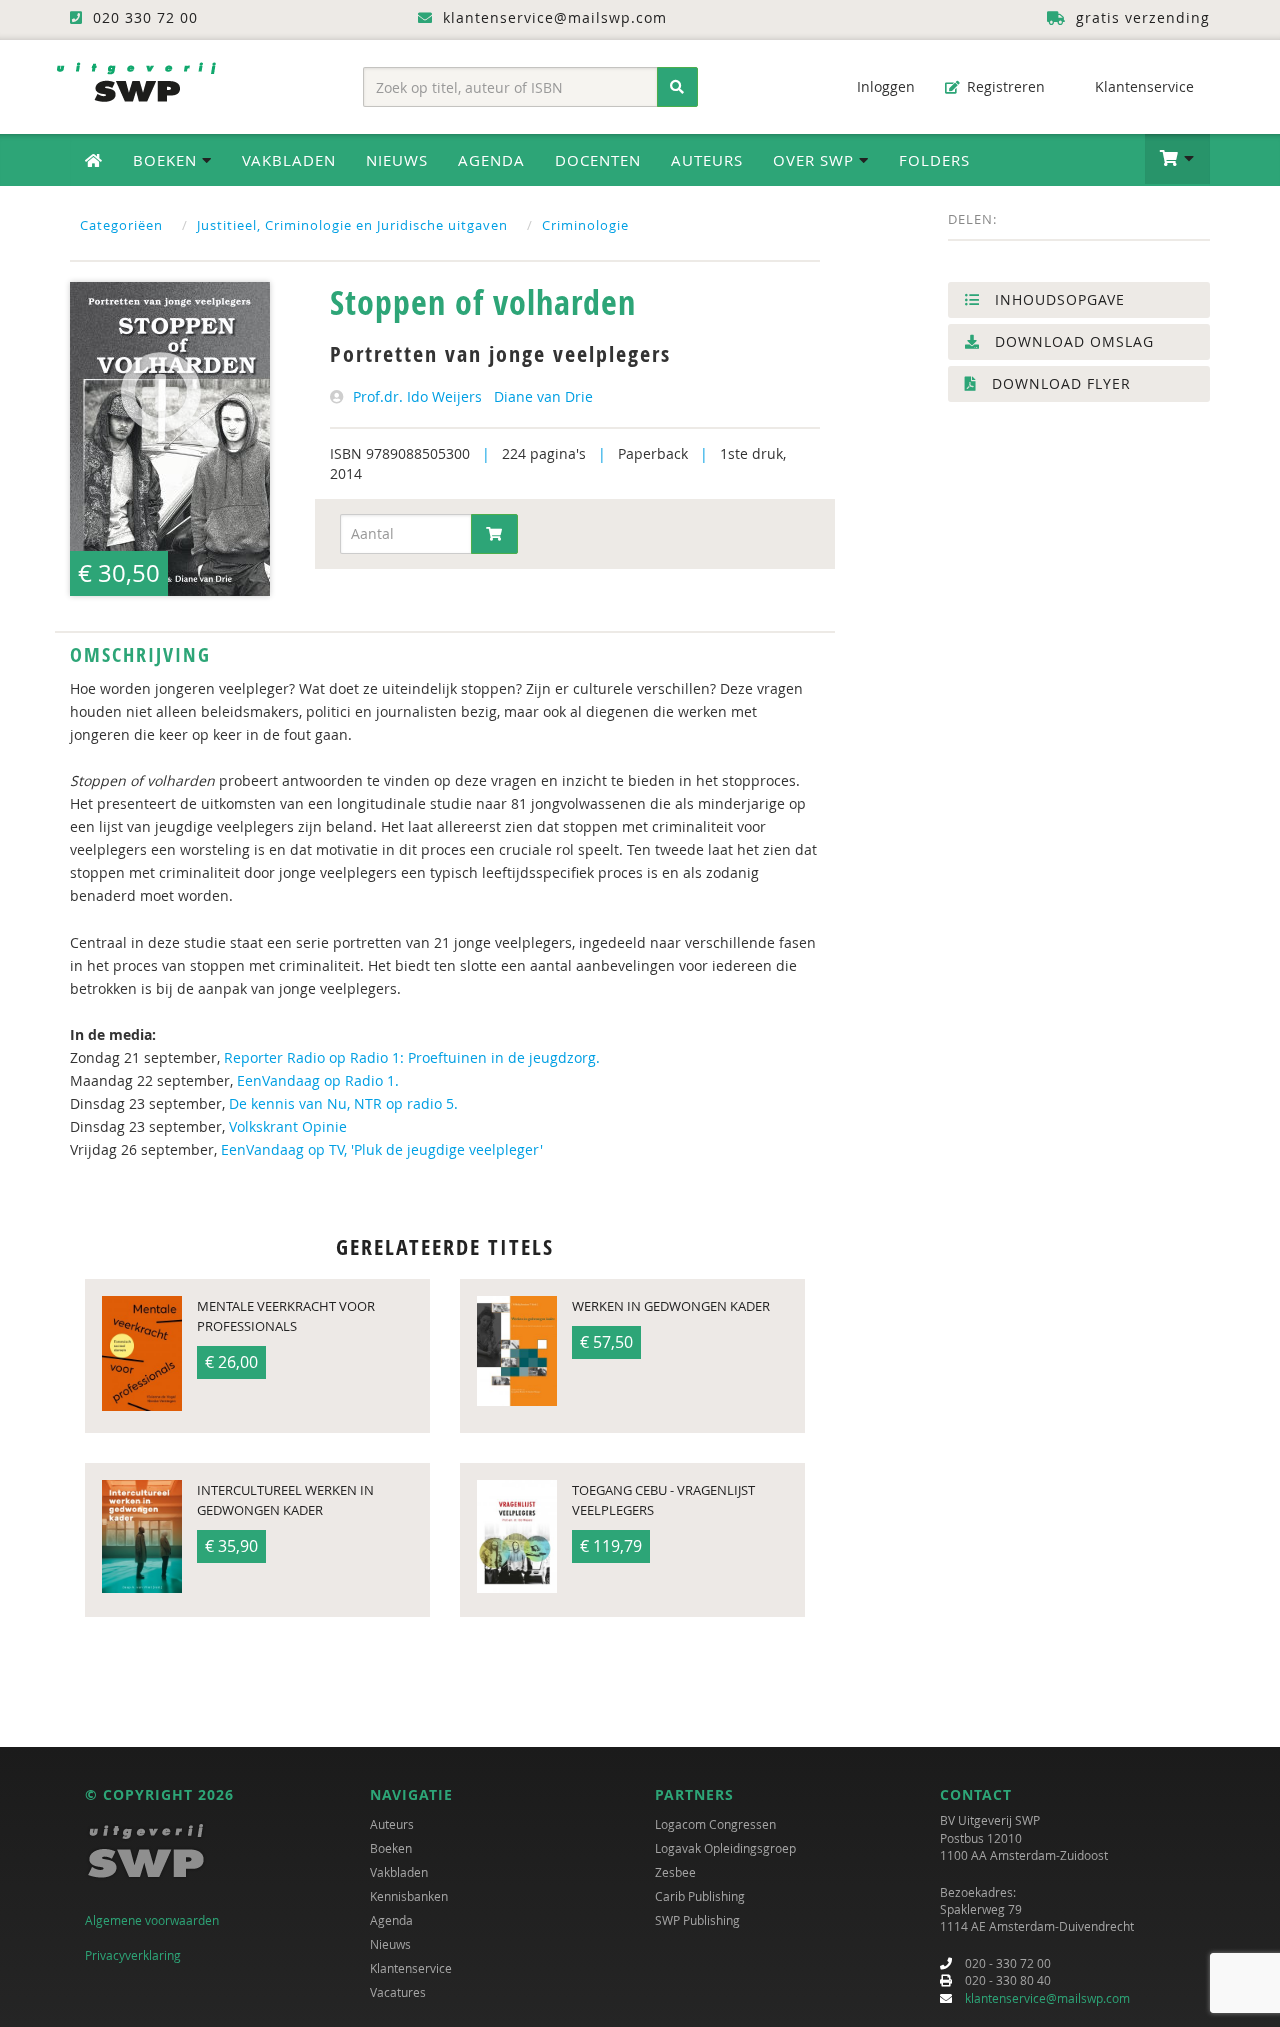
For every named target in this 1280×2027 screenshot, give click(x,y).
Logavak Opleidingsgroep (725, 1848)
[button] (1177, 159)
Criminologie (585, 225)
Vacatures (398, 1992)
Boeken (391, 1848)
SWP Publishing (697, 1920)
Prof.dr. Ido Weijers (417, 396)
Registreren (1004, 86)
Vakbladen (289, 160)
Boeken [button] (167, 160)
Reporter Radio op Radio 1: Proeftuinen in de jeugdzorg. (412, 1057)
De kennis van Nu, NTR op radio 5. (343, 1103)
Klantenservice (1142, 86)
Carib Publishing (700, 1896)
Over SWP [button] (816, 160)
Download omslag (1072, 341)
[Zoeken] (677, 87)
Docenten (598, 160)
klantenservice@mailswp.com (1047, 1998)
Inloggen (884, 86)
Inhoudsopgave (1057, 299)
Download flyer (1059, 383)
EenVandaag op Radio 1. (318, 1080)
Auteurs (707, 160)
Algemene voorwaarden (152, 1920)
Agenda (491, 160)
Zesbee (675, 1872)
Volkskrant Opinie (288, 1126)
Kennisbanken (409, 1896)
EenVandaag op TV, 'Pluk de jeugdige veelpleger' (382, 1149)
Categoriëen (121, 225)
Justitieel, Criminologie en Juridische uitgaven (352, 225)
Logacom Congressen (715, 1824)
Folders (934, 160)
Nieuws (397, 160)
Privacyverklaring (133, 1955)
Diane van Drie (543, 396)
